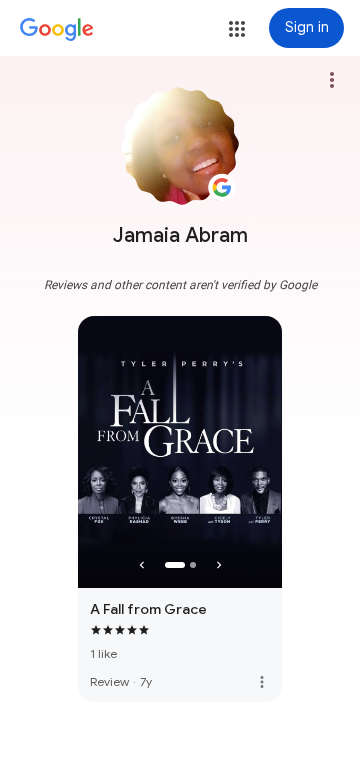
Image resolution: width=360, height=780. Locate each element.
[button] (237, 29)
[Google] (57, 30)
